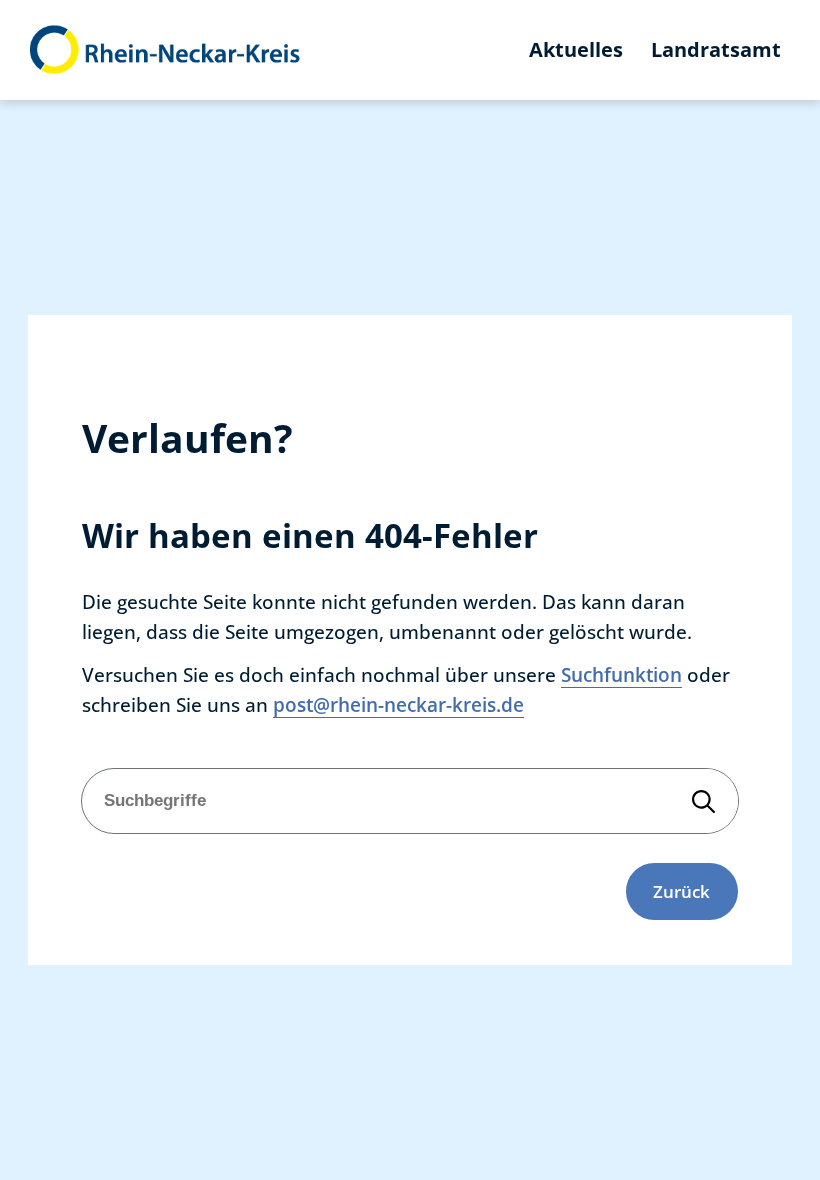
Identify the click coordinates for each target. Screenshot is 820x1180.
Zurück (681, 891)
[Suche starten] (704, 801)
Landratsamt (716, 49)
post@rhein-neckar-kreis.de (398, 705)
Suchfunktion (621, 675)
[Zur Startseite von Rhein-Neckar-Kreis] (165, 50)
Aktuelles (576, 49)
